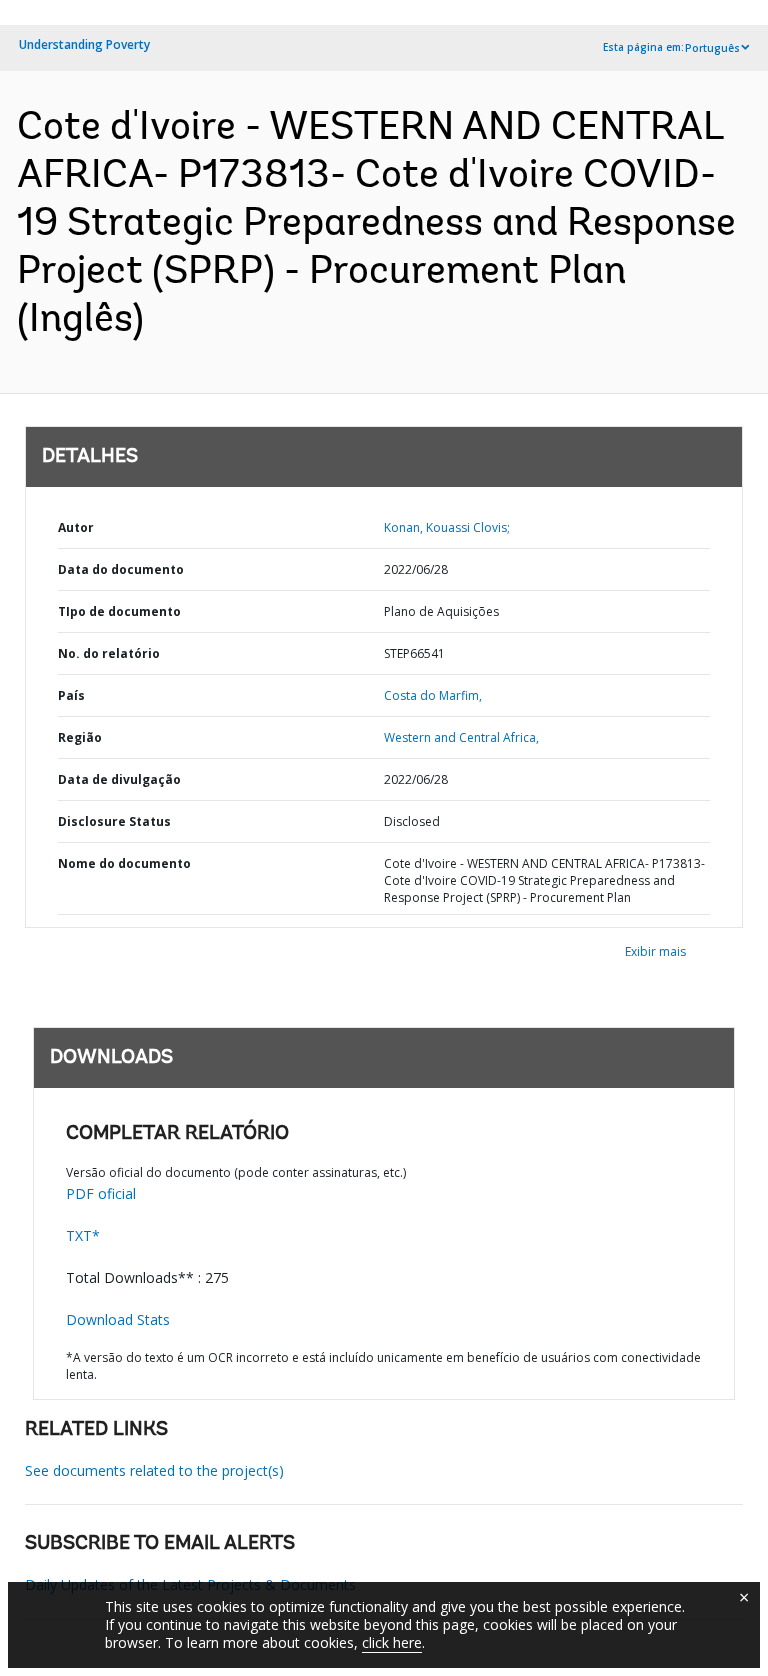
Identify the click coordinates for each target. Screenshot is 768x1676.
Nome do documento (124, 863)
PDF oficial (101, 1193)
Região (80, 737)
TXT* (83, 1235)
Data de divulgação (119, 779)
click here (392, 1642)
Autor (76, 527)
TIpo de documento (119, 611)
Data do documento (121, 569)
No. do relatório (109, 653)
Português (712, 48)
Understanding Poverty (84, 44)
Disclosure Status (114, 821)
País (71, 695)
